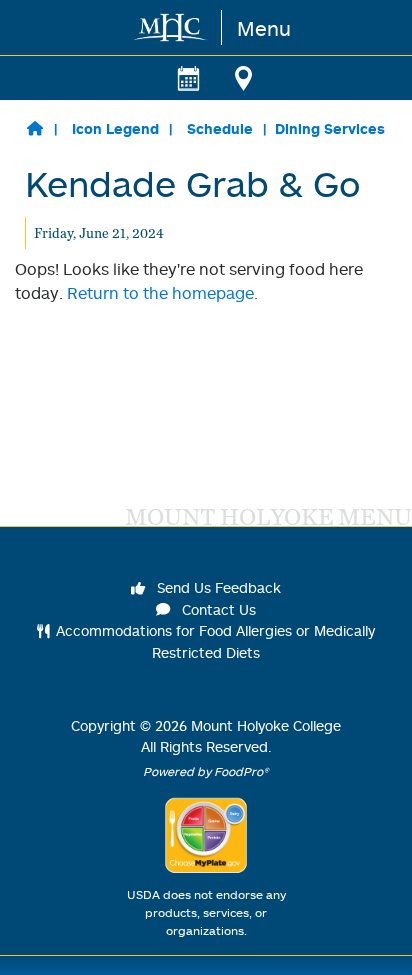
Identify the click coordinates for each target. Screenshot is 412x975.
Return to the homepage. (162, 293)
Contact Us (217, 609)
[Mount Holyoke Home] (171, 27)
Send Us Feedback (217, 587)
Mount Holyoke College (266, 725)
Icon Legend (115, 128)
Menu (264, 28)
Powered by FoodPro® (206, 771)
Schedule (220, 128)
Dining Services (330, 128)
